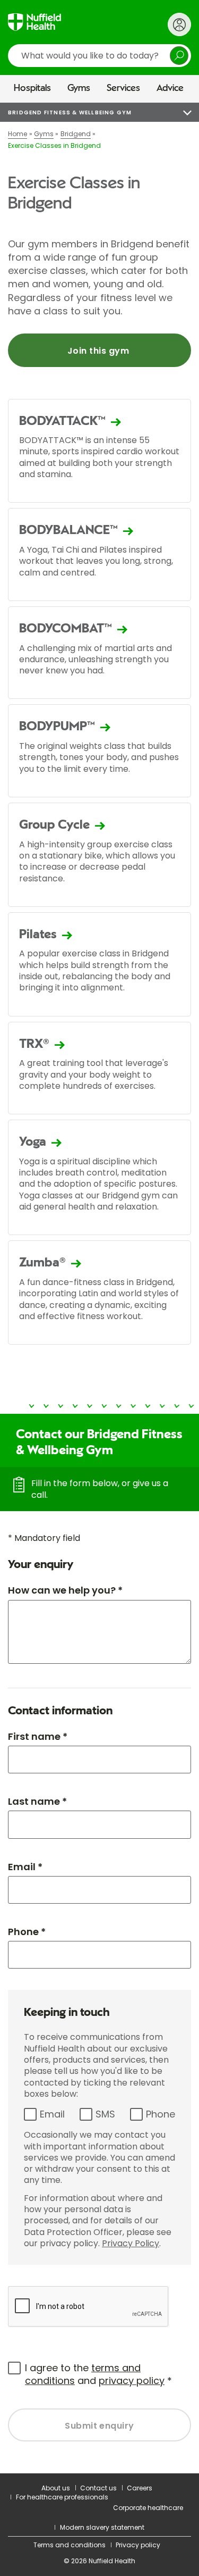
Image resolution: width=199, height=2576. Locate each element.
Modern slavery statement (102, 2527)
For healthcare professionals (62, 2497)
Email (52, 2114)
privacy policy (132, 2381)
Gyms (79, 88)
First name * (38, 1736)
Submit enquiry (99, 2426)
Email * (25, 1867)
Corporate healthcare (148, 2508)
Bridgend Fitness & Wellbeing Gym (70, 112)
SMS (105, 2114)
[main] (99, 1288)
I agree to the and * (98, 2374)
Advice (170, 88)
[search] (99, 56)
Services (123, 88)
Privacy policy (138, 2545)
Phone (161, 2114)
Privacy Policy (131, 2243)
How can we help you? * (65, 1590)
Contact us (98, 2488)
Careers (140, 2488)
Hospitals (32, 88)
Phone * (27, 1932)
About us (56, 2488)
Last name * (37, 1801)
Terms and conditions (70, 2545)
